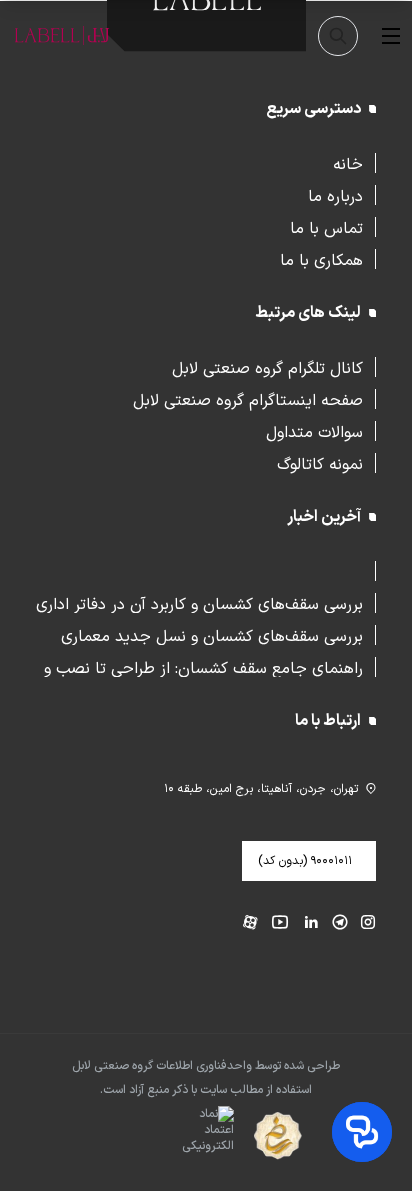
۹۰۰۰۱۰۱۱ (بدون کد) (305, 861)
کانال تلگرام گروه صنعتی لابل (267, 367)
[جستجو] (338, 36)
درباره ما (335, 195)
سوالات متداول (314, 431)
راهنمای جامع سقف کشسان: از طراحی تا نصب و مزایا (203, 667)
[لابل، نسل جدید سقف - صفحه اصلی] (62, 36)
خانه (348, 163)
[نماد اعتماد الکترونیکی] (172, 1137)
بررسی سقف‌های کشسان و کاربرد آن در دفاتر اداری (199, 603)
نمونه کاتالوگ (320, 463)
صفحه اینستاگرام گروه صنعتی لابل (248, 399)
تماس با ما (326, 227)
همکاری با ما (321, 259)
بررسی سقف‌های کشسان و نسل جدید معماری (212, 635)
